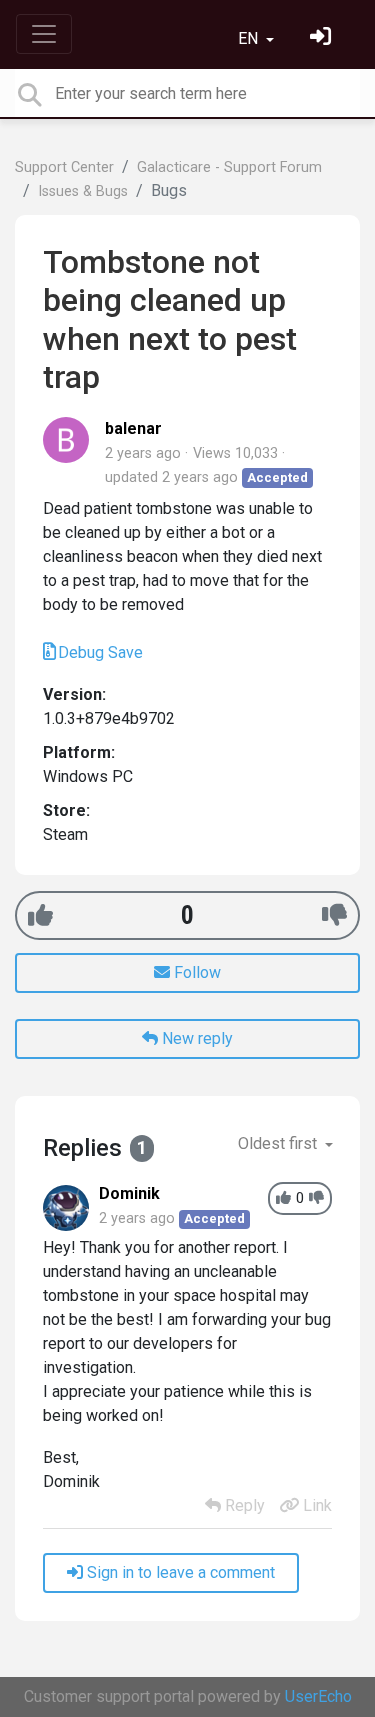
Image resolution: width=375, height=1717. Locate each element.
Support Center (64, 167)
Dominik (129, 1193)
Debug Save (100, 652)
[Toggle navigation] (44, 34)
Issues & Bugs (83, 191)
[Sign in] (323, 38)
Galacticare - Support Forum (229, 167)
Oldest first (279, 1143)
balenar (133, 428)
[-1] (334, 915)
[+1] (40, 915)
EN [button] (250, 38)
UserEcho (318, 1696)
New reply (195, 1038)
